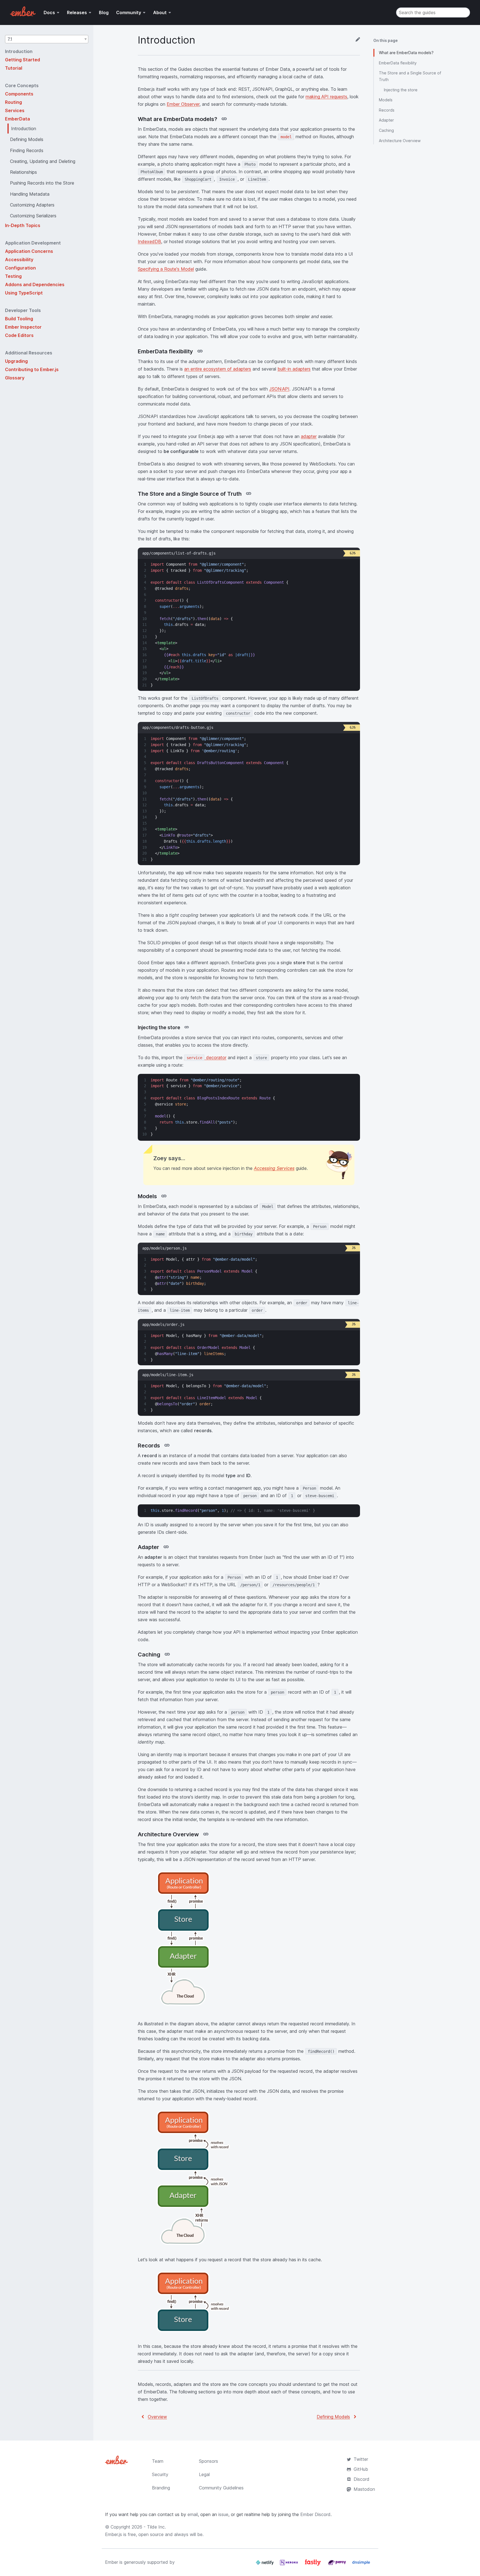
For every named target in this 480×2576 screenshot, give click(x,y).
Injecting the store (401, 90)
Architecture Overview (400, 141)
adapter (309, 436)
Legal (204, 2474)
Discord (362, 2479)
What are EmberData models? (406, 53)
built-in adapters (294, 369)
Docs (49, 12)
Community (129, 12)
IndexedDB (149, 241)
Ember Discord (315, 2514)
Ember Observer (183, 104)
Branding (161, 2488)
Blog (104, 12)
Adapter (386, 120)
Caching (386, 130)
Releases (77, 12)
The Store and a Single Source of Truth (410, 76)
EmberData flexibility (398, 63)
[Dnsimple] (361, 2565)
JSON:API (279, 389)
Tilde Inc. (156, 2527)
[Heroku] (290, 2565)
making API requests (326, 97)
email (193, 2514)
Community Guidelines (221, 2488)
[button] (47, 39)
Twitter (361, 2459)
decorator (207, 1057)
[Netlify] (265, 2565)
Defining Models (333, 2417)
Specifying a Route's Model (166, 269)
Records (387, 110)
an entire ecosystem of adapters (218, 369)
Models (386, 100)
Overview (157, 2417)
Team (158, 2461)
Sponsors (208, 2461)
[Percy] (338, 2565)
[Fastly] (314, 2565)
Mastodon (364, 2489)
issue (223, 2514)
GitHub (361, 2469)
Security (160, 2474)
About (160, 12)
